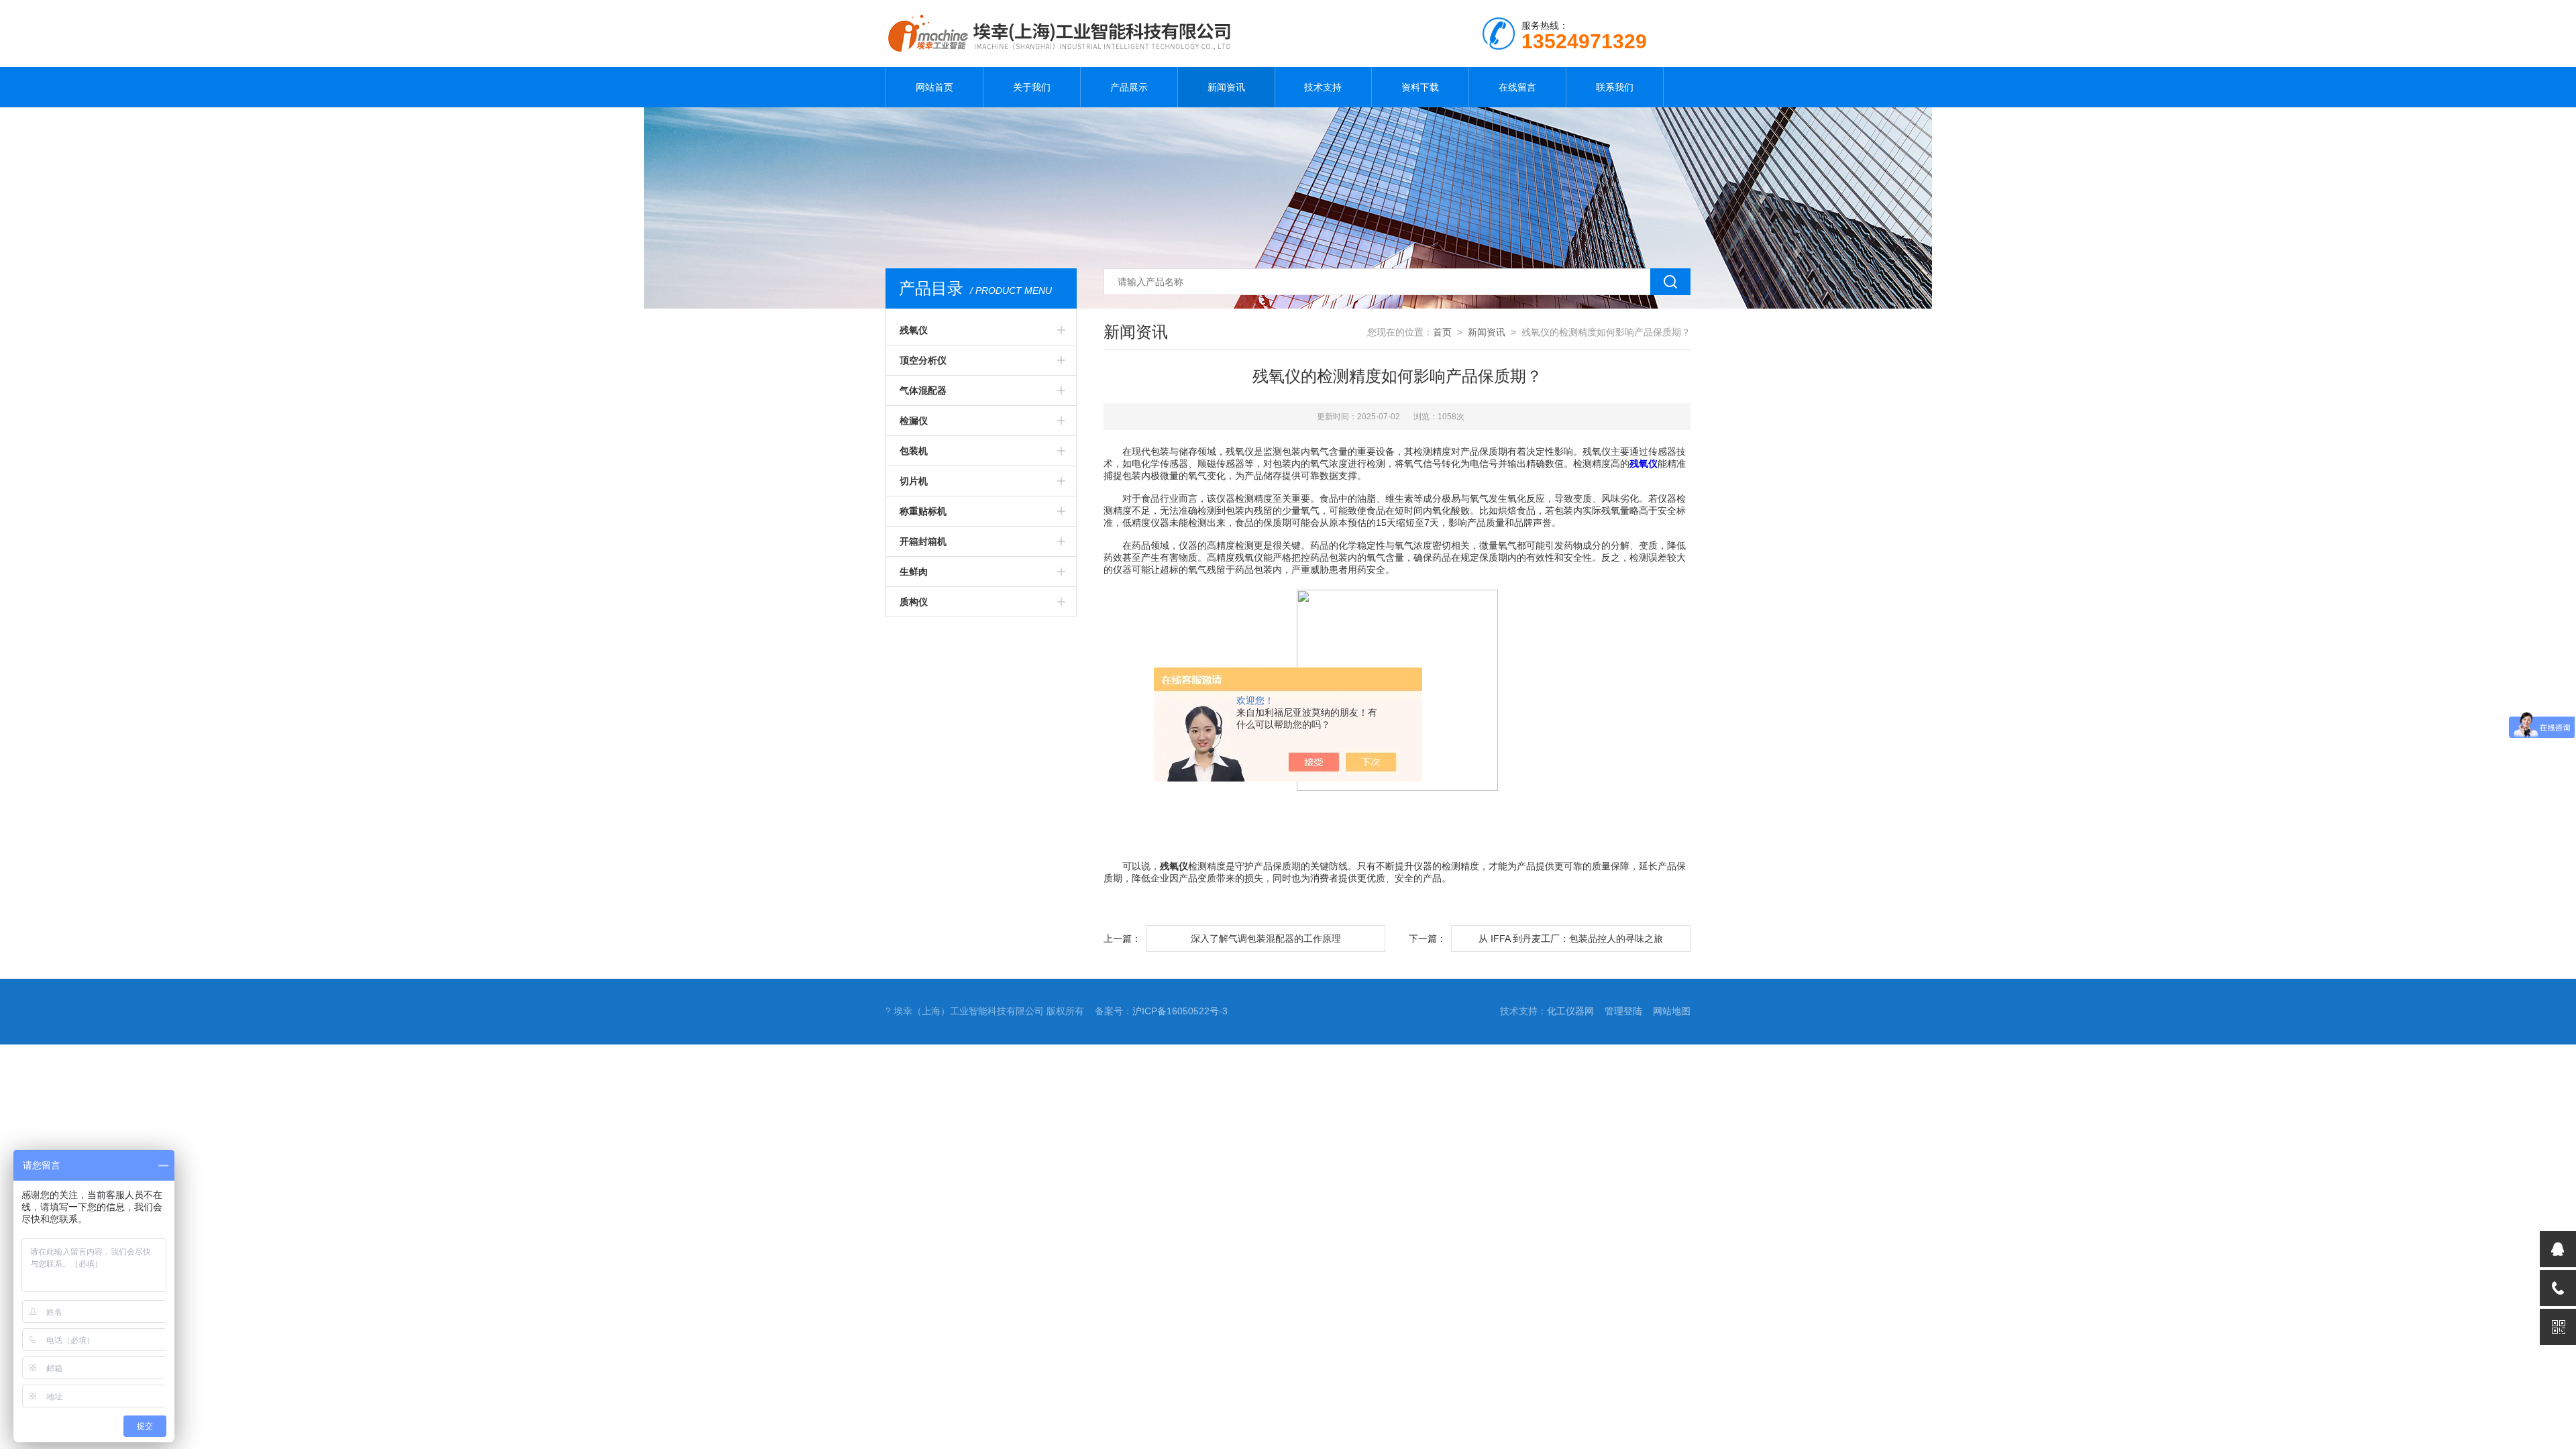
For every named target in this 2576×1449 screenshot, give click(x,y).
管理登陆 (1623, 1011)
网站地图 (1672, 1011)
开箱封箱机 (923, 541)
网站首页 (934, 87)
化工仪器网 (1570, 1011)
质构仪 (914, 602)
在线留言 (1517, 87)
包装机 (914, 451)
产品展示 (1129, 87)
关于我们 (1032, 87)
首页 (1442, 332)
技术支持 (1323, 87)
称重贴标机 (923, 511)
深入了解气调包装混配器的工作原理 (1266, 938)
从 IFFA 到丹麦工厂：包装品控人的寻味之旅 (1571, 938)
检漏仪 (914, 421)
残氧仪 (914, 330)
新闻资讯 (1226, 87)
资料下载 (1420, 87)
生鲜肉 (914, 572)
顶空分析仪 (923, 360)
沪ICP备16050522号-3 (1180, 1011)
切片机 (914, 481)
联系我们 (1615, 87)
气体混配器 (923, 390)
